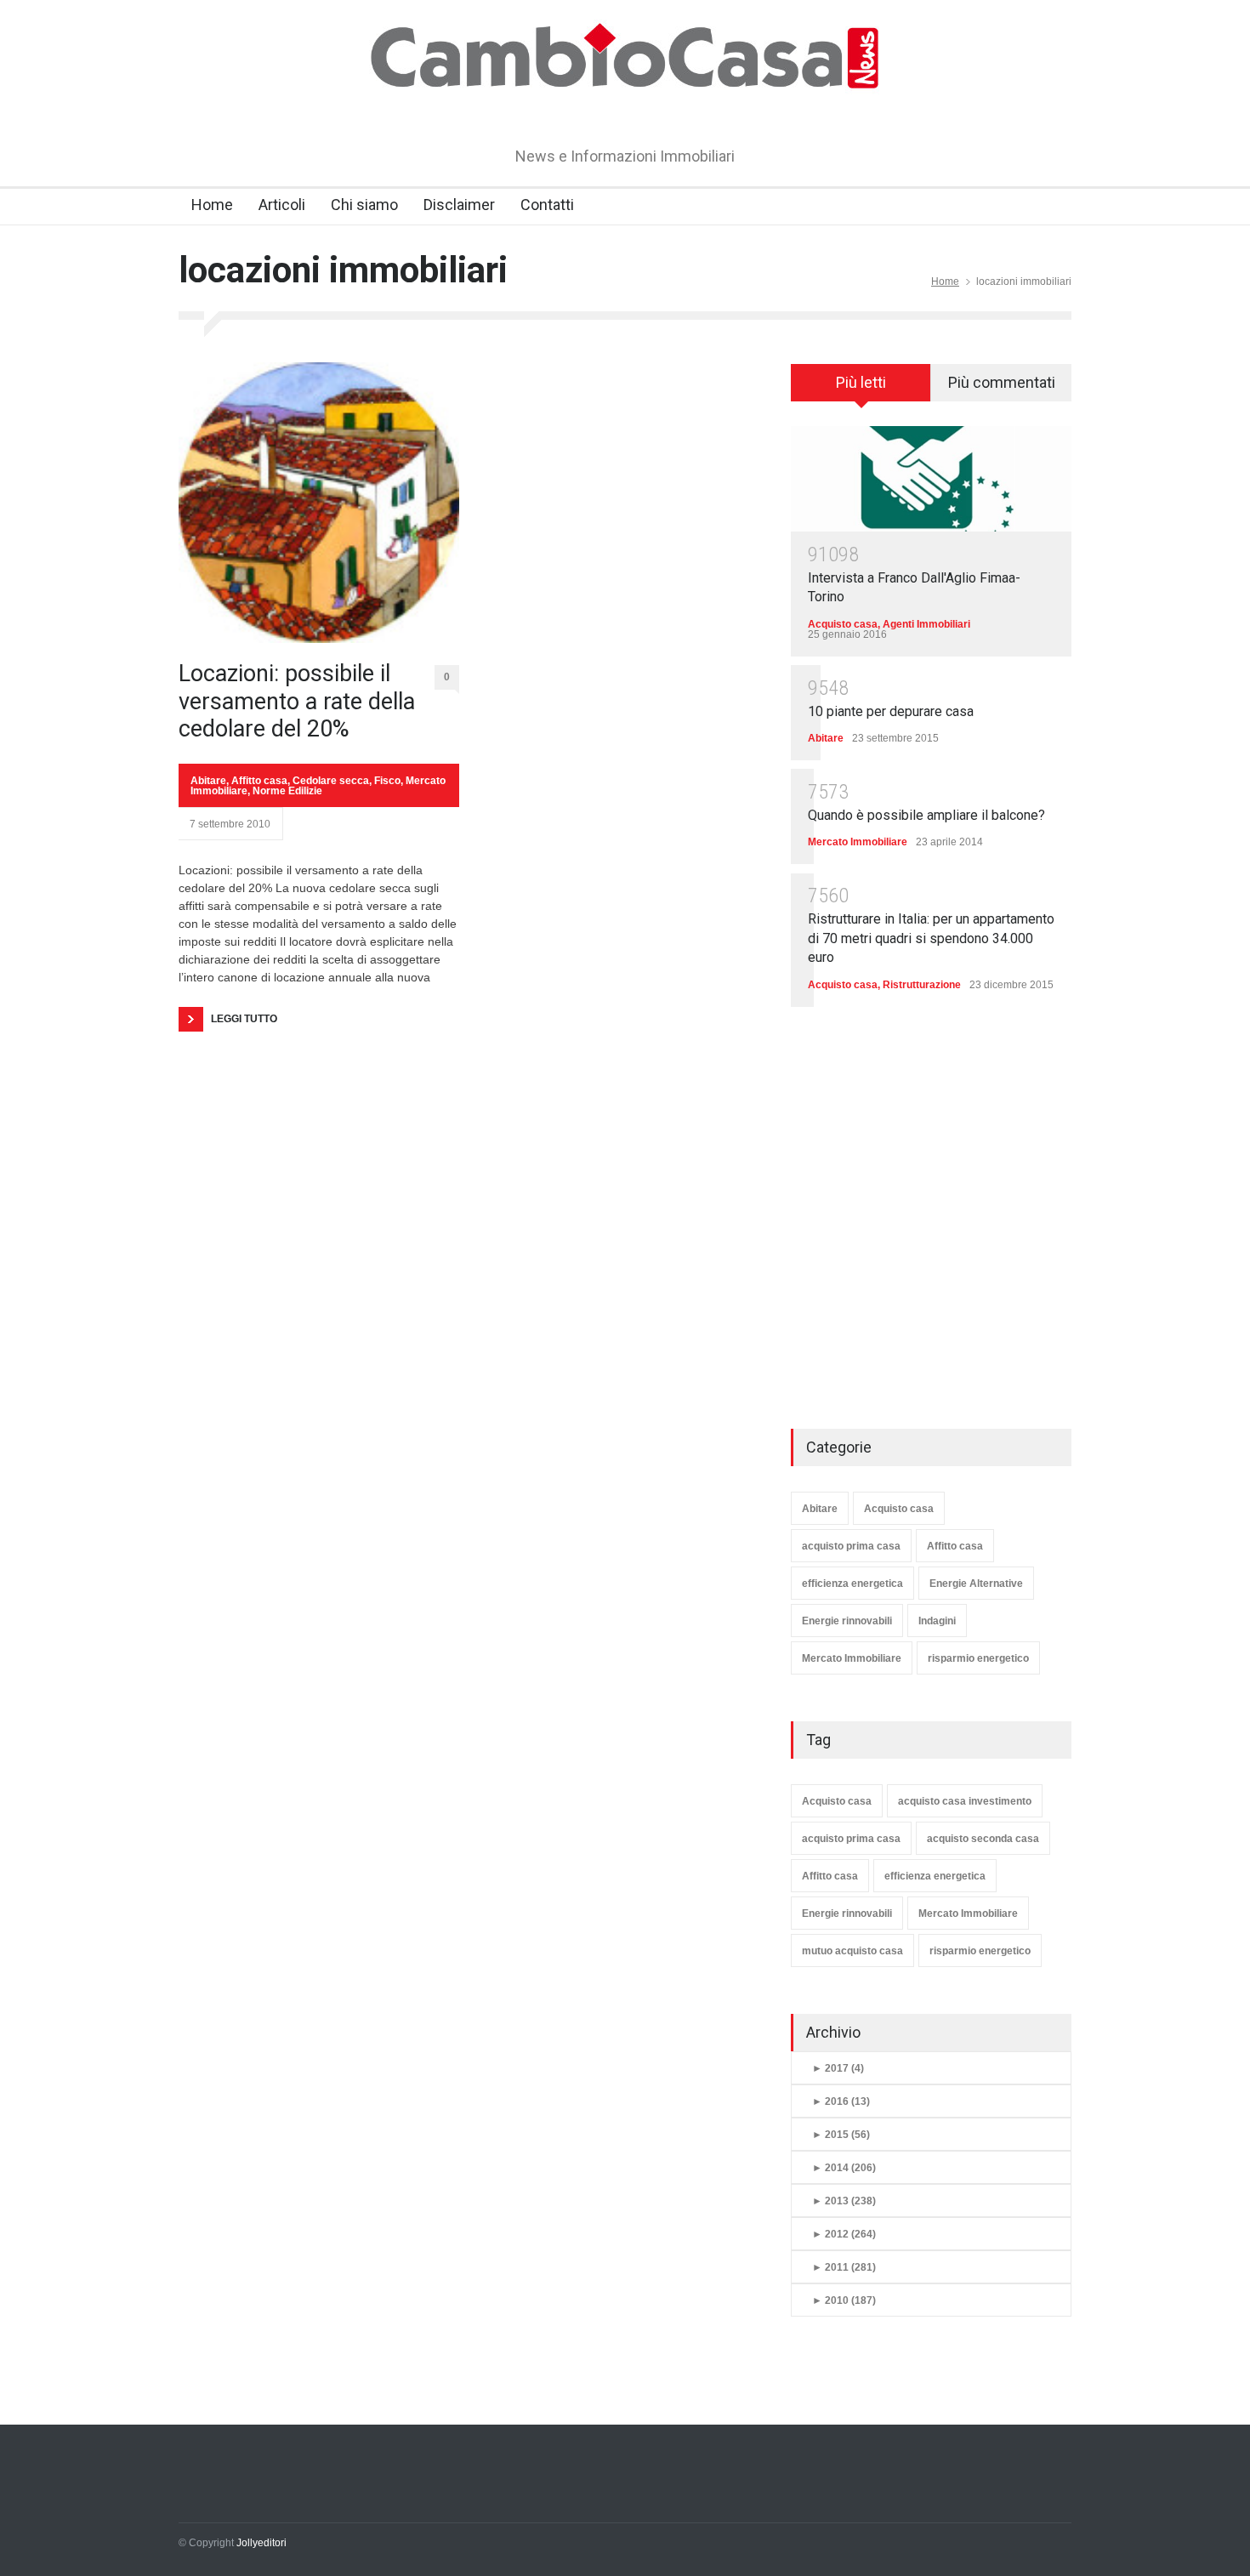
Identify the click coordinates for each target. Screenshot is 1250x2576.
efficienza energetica (852, 1584)
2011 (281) (844, 2267)
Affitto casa (259, 781)
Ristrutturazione (922, 985)
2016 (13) (841, 2101)
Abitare (208, 781)
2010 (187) (844, 2300)
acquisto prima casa (851, 1546)
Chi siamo (364, 205)
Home (212, 205)
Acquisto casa (843, 624)
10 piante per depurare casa (891, 711)
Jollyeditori (261, 2543)
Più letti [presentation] (861, 382)
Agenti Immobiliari (926, 624)
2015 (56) (841, 2135)
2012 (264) (844, 2234)
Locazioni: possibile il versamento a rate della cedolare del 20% (297, 701)
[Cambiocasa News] (625, 105)
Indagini (937, 1621)
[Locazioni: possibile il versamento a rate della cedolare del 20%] (319, 503)
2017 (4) (838, 2068)
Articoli (282, 205)
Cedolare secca (331, 781)
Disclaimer (459, 205)
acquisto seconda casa (983, 1839)
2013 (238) (844, 2201)
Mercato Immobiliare (858, 842)
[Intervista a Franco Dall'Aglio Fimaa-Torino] (931, 478)
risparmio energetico (978, 1658)
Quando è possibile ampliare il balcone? (926, 815)
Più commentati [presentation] (1002, 382)
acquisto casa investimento (965, 1801)
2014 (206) (844, 2168)
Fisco (387, 781)
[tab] (861, 389)
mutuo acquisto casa (852, 1951)
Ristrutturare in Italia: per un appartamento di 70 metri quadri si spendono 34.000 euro (931, 938)
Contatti (547, 205)
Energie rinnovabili (847, 1621)
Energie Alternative (976, 1584)
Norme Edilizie (287, 791)
